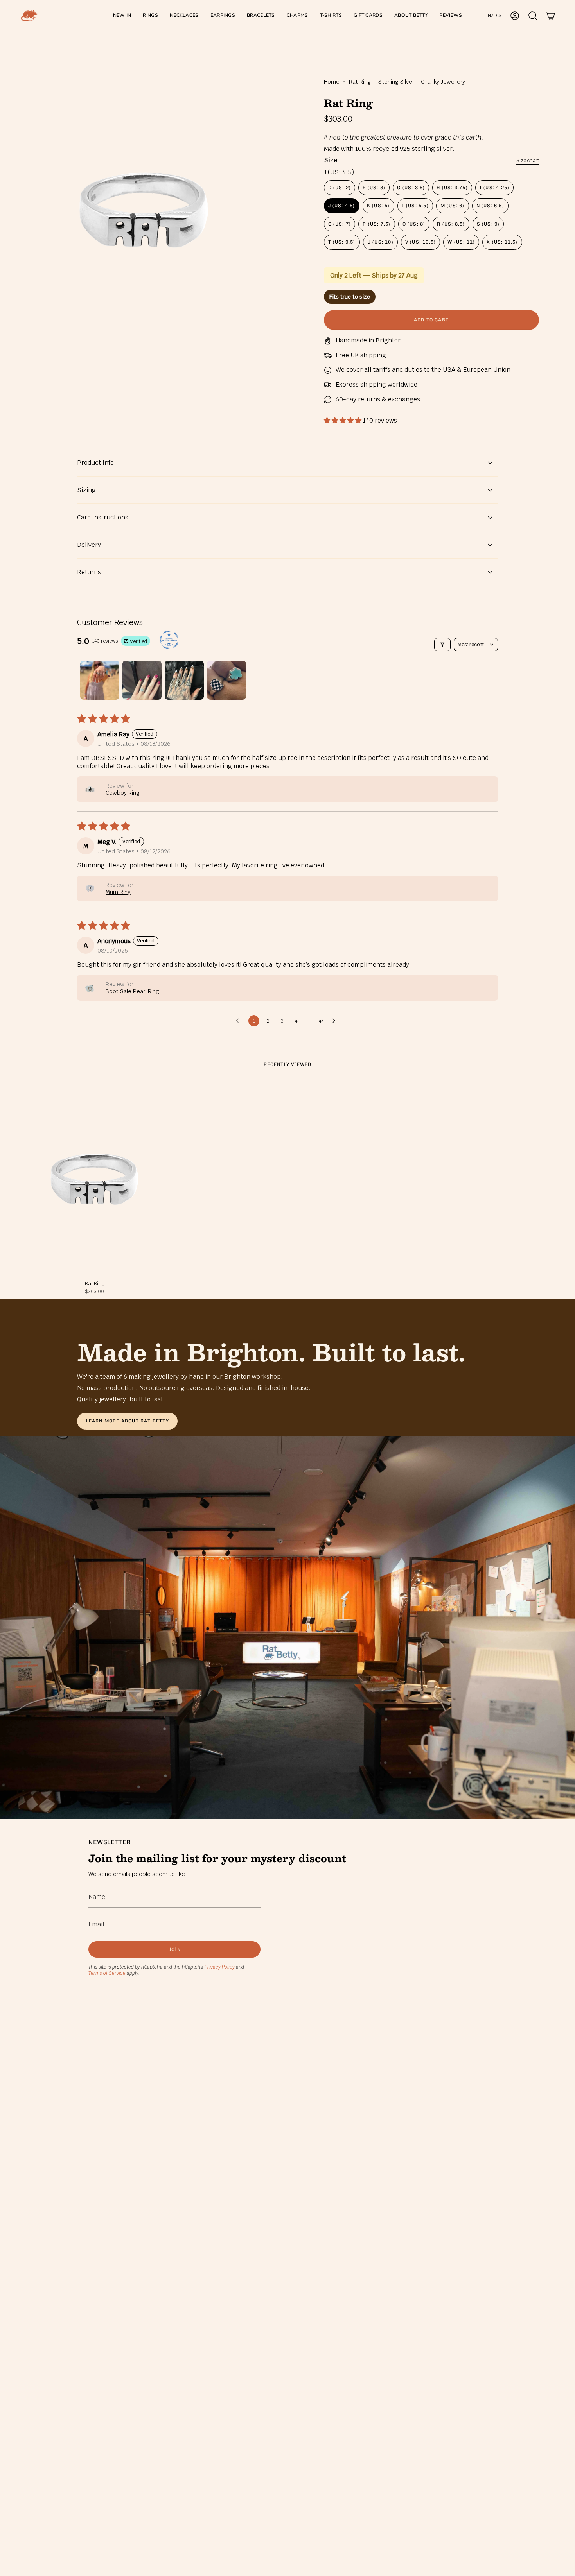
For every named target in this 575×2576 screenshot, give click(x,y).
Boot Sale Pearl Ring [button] (132, 991)
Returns (89, 572)
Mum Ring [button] (118, 892)
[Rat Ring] (95, 1179)
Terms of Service (107, 1973)
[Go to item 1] (100, 680)
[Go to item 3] (184, 680)
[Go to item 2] (142, 680)
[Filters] (442, 645)
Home (332, 82)
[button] (150, 16)
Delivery (89, 545)
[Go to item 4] (226, 680)
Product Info (95, 463)
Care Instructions (103, 517)
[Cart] (551, 16)
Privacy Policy (220, 1967)
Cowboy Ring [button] (123, 793)
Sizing (86, 490)
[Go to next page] (336, 1021)
